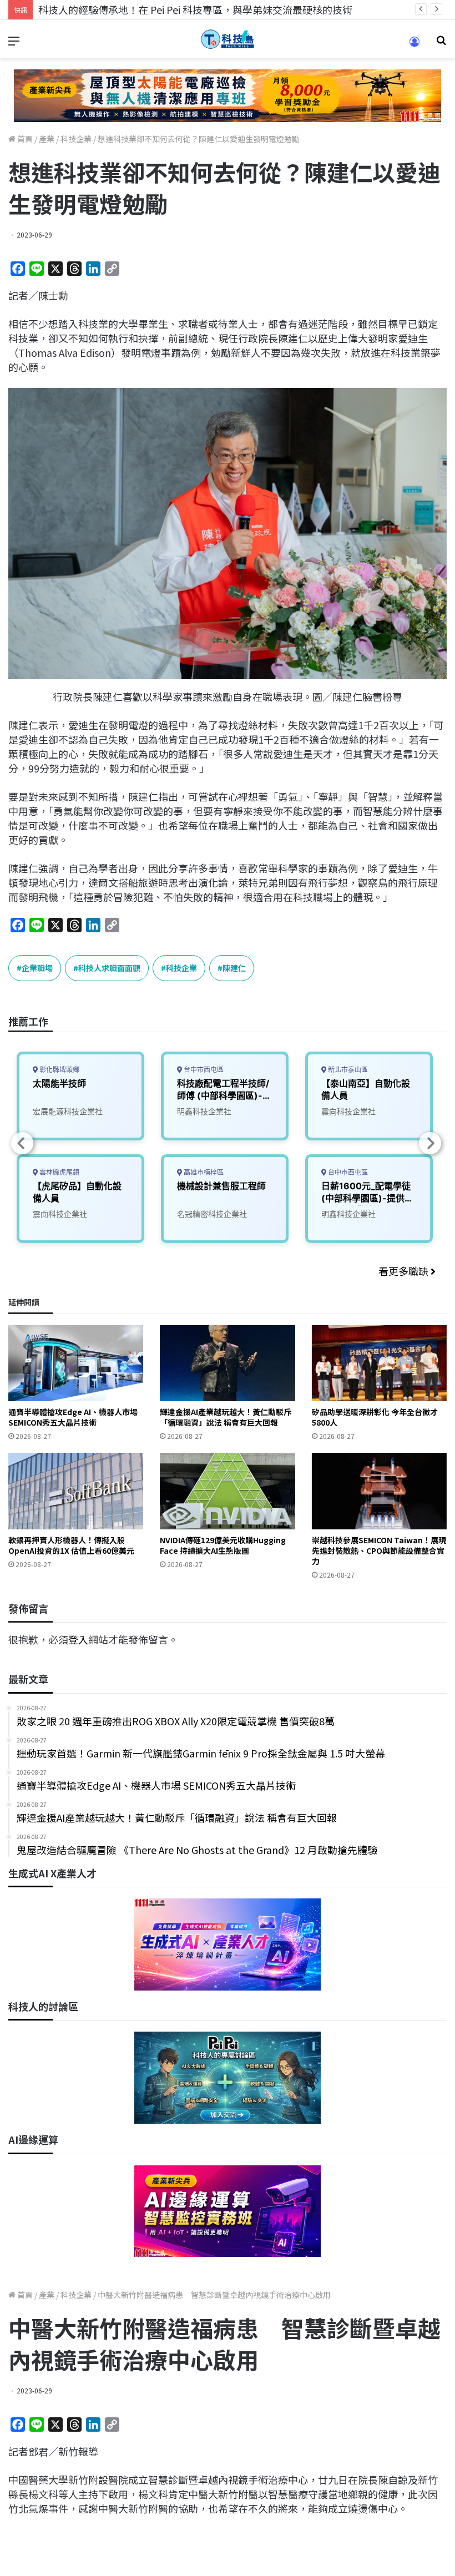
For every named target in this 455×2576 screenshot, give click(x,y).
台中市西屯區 (203, 1070)
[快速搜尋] (441, 44)
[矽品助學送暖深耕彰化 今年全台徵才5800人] (379, 1363)
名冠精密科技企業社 (212, 1214)
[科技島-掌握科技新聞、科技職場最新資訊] (228, 39)
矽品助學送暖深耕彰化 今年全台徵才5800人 (375, 1417)
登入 (78, 1639)
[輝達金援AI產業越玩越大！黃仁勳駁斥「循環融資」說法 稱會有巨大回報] (227, 1363)
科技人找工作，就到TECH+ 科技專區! (122, 9)
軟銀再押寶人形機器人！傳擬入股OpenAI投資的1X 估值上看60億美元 (71, 1545)
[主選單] (14, 44)
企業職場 (37, 968)
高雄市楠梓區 (203, 1172)
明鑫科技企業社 (204, 1111)
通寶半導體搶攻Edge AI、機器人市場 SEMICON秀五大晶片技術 (73, 1417)
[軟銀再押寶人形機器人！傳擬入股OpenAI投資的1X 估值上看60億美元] (76, 1491)
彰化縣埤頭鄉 (59, 1070)
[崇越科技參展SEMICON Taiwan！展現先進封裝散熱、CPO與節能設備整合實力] (379, 1491)
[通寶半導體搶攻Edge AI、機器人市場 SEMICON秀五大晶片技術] (76, 1363)
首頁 (24, 139)
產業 (47, 139)
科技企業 (76, 139)
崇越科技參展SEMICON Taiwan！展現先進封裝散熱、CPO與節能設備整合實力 (379, 1550)
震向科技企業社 (60, 1214)
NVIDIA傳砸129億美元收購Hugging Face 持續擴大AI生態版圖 (223, 1545)
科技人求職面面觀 (109, 968)
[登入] (414, 45)
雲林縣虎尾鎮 (59, 1172)
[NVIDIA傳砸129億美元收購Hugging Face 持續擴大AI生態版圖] (227, 1491)
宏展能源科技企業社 (68, 1111)
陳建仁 (234, 968)
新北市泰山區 (347, 1070)
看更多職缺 (405, 1271)
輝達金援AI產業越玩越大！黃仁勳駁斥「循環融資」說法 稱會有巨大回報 (226, 1417)
